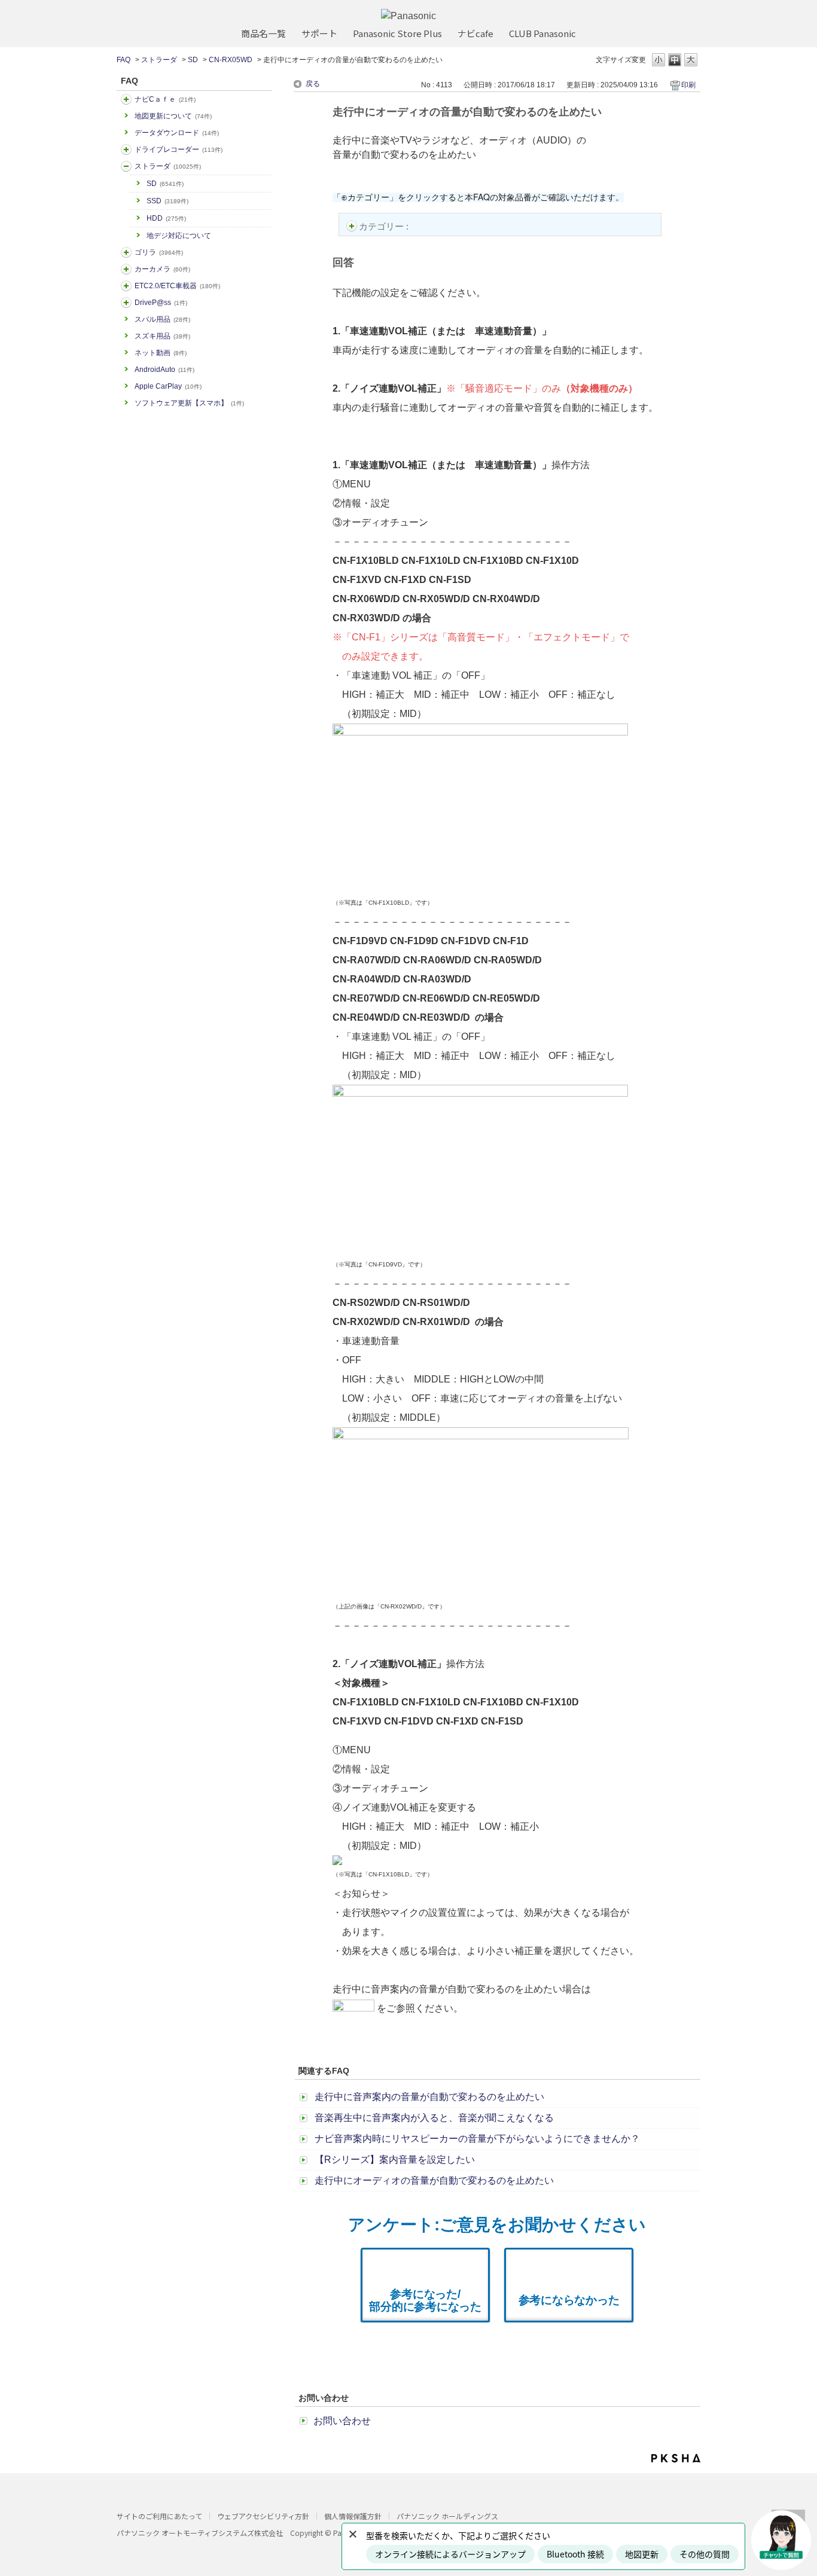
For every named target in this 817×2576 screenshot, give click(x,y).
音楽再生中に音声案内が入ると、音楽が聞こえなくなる (434, 2118)
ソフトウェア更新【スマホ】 (189, 403)
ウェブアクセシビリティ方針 (263, 2516)
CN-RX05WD (231, 60)
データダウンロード (177, 133)
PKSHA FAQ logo (676, 2458)
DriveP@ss (161, 303)
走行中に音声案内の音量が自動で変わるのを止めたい (429, 2097)
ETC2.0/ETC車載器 (177, 286)
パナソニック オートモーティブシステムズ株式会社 (200, 2533)
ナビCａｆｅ (165, 99)
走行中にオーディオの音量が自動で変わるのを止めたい (434, 2180)
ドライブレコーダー (179, 149)
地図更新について (173, 116)
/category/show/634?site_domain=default (126, 149)
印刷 (688, 85)
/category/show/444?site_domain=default (126, 286)
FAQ (124, 60)
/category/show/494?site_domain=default (126, 269)
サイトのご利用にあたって (159, 2516)
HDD (166, 218)
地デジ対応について (179, 236)
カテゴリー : (385, 226)
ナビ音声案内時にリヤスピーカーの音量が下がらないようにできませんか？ (477, 2139)
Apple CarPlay (168, 386)
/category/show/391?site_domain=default (126, 166)
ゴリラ (159, 252)
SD (193, 60)
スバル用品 (162, 319)
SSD (167, 201)
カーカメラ (162, 269)
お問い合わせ (342, 2421)
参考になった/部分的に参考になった (425, 2300)
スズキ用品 (162, 336)
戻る (313, 84)
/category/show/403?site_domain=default (126, 303)
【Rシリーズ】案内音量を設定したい (395, 2160)
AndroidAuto (164, 370)
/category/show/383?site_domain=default (126, 252)
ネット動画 (161, 353)
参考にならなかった (569, 2300)
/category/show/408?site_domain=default (126, 99)
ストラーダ (159, 60)
